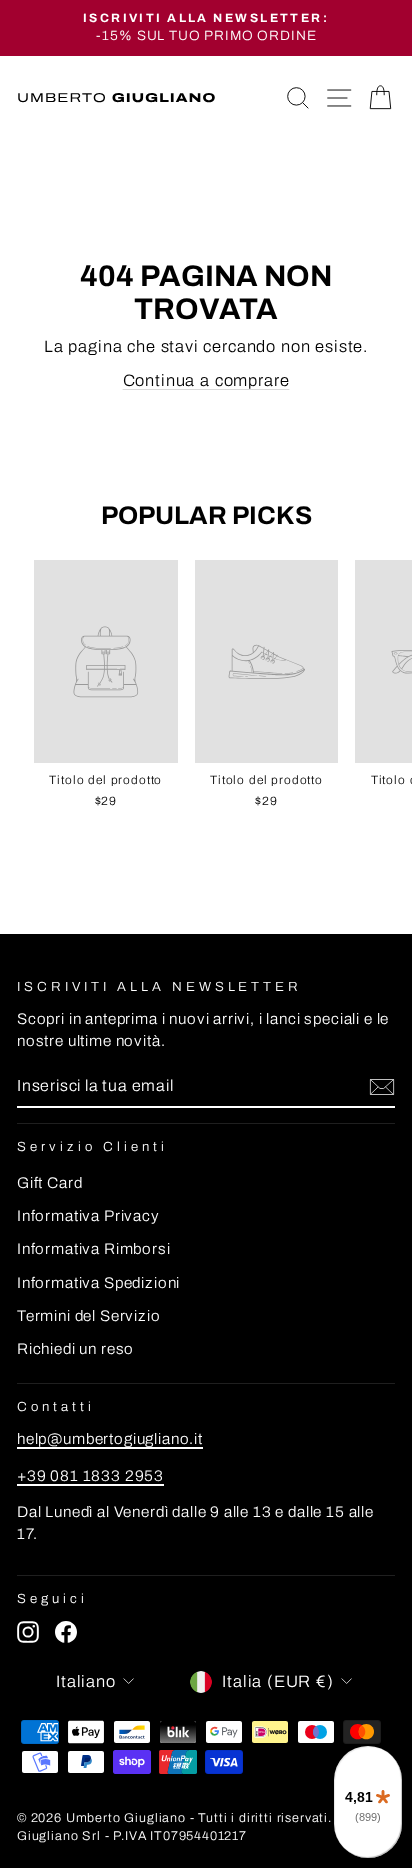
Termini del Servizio (89, 1316)
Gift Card (49, 1183)
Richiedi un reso (75, 1349)
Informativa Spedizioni (98, 1283)
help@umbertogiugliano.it (110, 1439)
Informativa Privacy (88, 1216)
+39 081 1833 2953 (90, 1476)
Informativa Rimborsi (94, 1249)
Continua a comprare (206, 380)
